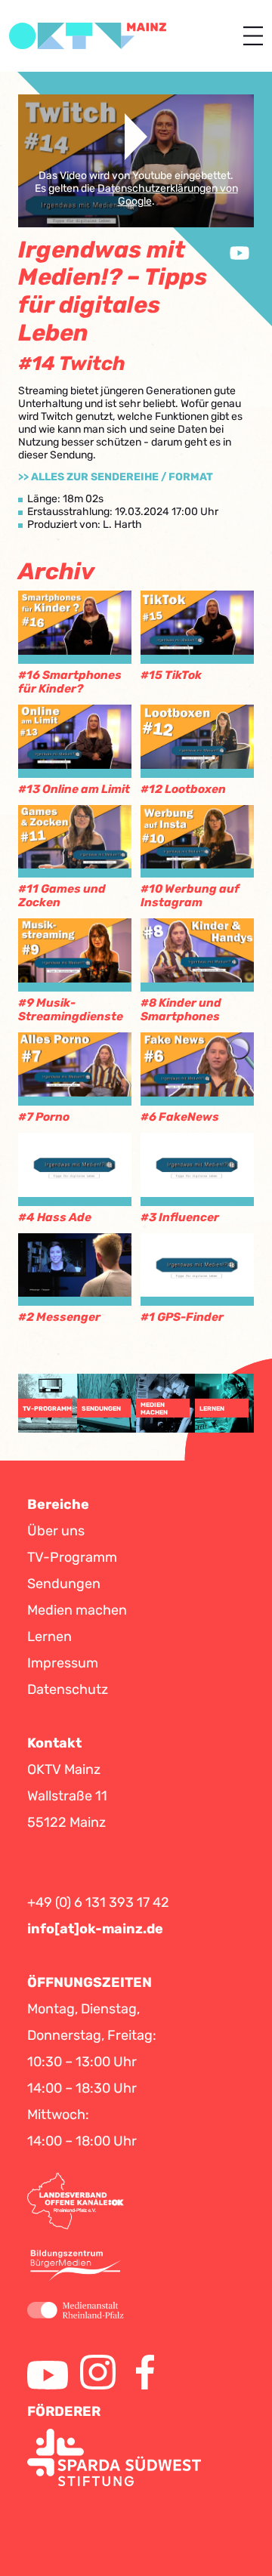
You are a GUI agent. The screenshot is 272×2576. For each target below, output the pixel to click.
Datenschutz (68, 1689)
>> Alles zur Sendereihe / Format (116, 477)
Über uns (56, 1531)
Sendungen (64, 1584)
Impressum (63, 1663)
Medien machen (77, 1610)
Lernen (49, 1637)
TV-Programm (72, 1557)
